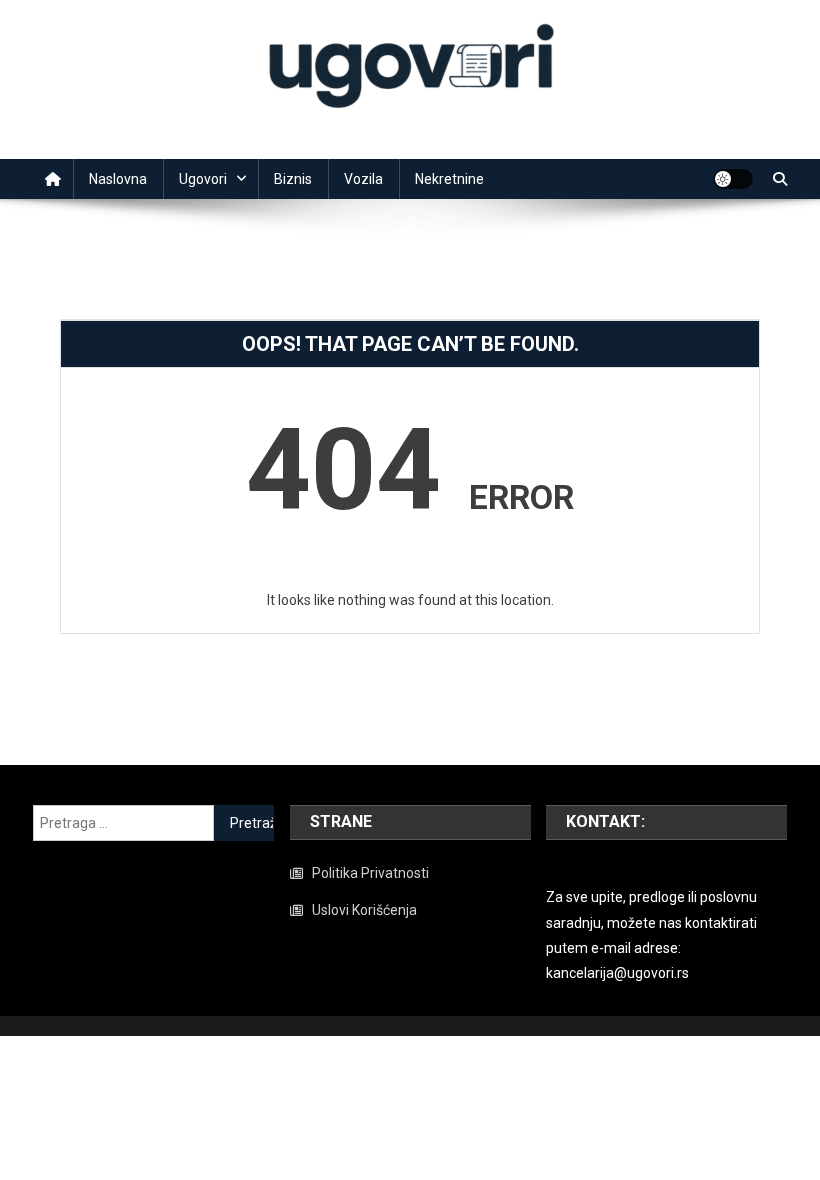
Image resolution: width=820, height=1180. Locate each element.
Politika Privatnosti (370, 873)
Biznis (293, 179)
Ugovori (203, 179)
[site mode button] (733, 179)
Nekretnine (449, 179)
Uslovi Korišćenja (364, 910)
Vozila (363, 179)
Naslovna (118, 179)
